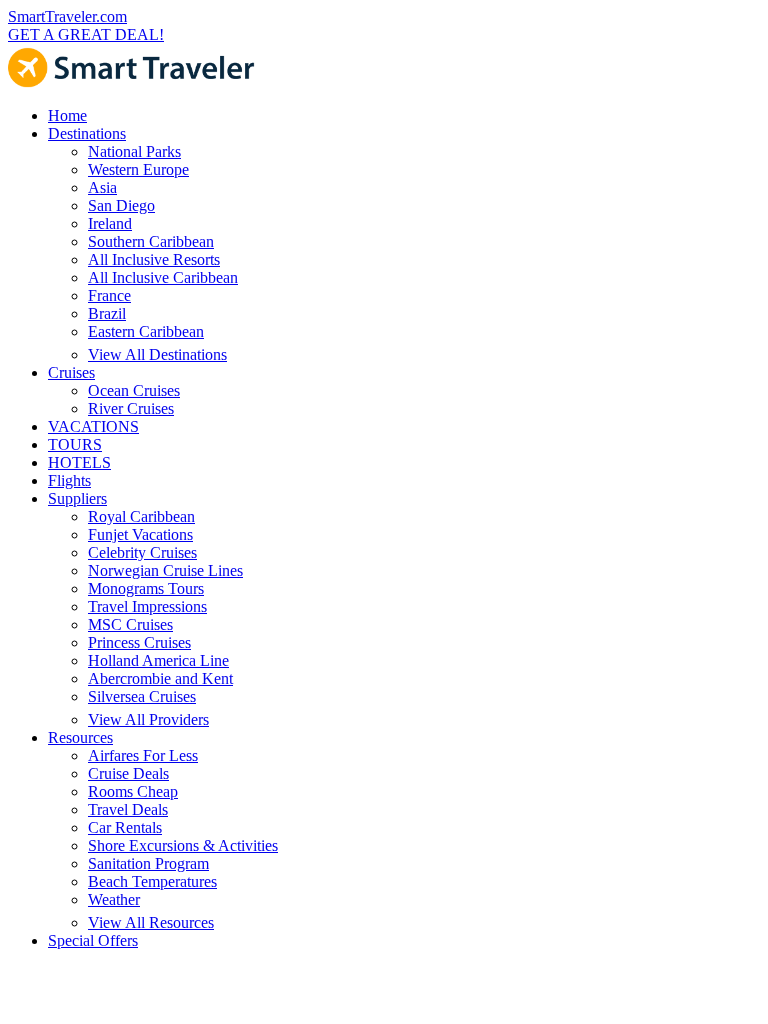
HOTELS (79, 462)
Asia (102, 187)
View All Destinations (157, 354)
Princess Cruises (139, 642)
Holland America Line (158, 660)
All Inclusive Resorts (154, 259)
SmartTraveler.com (67, 16)
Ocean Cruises (134, 390)
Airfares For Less (143, 755)
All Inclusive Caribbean (163, 277)
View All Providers (148, 719)
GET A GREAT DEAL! (86, 34)
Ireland (110, 223)
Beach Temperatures (152, 881)
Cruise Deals (128, 773)
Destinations (87, 133)
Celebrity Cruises (142, 552)
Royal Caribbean (141, 516)
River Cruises (131, 408)
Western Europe (138, 169)
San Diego (121, 205)
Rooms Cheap (133, 791)
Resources (80, 737)
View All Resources (151, 922)
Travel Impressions (147, 606)
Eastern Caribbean (146, 331)
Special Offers (93, 940)
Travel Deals (128, 809)
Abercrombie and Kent (160, 678)
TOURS (75, 444)
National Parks (134, 151)
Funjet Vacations (140, 534)
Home (67, 115)
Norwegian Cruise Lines (165, 570)
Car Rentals (125, 827)
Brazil (107, 313)
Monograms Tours (146, 588)
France (109, 295)
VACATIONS (93, 426)
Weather (114, 899)
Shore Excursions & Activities (183, 845)
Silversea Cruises (142, 696)
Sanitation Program (148, 863)
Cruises (71, 372)
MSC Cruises (130, 624)
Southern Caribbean (151, 241)
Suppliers (77, 498)
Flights (69, 480)
